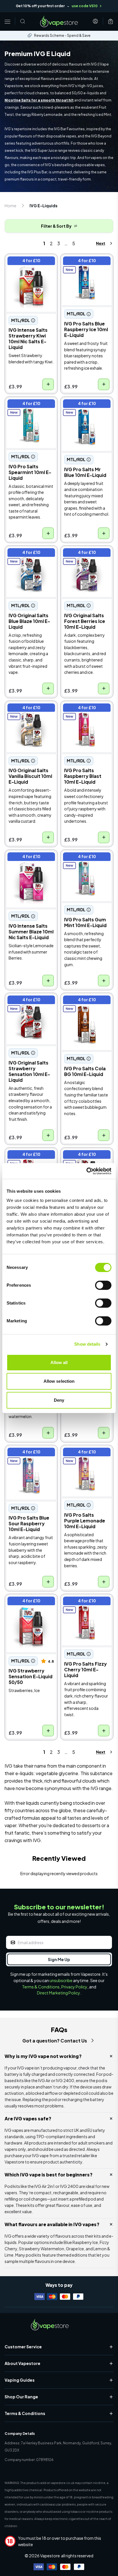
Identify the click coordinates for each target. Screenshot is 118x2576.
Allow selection (59, 1381)
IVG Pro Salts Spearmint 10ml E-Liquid (25, 409)
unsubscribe (61, 1980)
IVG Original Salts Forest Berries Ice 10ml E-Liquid (86, 558)
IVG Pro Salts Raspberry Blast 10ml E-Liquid (84, 713)
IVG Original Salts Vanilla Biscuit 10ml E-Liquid (29, 713)
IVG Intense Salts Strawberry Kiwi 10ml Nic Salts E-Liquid (28, 266)
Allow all (59, 1362)
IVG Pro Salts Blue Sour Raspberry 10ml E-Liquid (31, 1457)
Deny (59, 1400)
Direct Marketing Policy (59, 1993)
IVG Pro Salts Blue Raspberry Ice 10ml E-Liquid (85, 266)
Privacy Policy (74, 1987)
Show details (87, 1344)
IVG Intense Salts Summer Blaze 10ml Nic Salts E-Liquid (31, 862)
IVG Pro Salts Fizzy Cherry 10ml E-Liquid (83, 1603)
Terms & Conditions (41, 1987)
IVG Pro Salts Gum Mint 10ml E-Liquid (86, 858)
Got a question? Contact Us (55, 2041)
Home (10, 206)
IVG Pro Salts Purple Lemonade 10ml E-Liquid (83, 1457)
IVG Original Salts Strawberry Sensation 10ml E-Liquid (30, 1005)
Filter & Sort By (56, 226)
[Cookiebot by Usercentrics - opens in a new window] (86, 1171)
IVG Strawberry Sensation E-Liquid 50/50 (26, 1606)
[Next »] (99, 243)
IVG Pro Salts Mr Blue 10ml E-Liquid (84, 405)
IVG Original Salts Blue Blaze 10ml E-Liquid (30, 554)
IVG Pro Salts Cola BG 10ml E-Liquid (85, 1002)
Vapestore (50, 2556)
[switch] (103, 1285)
